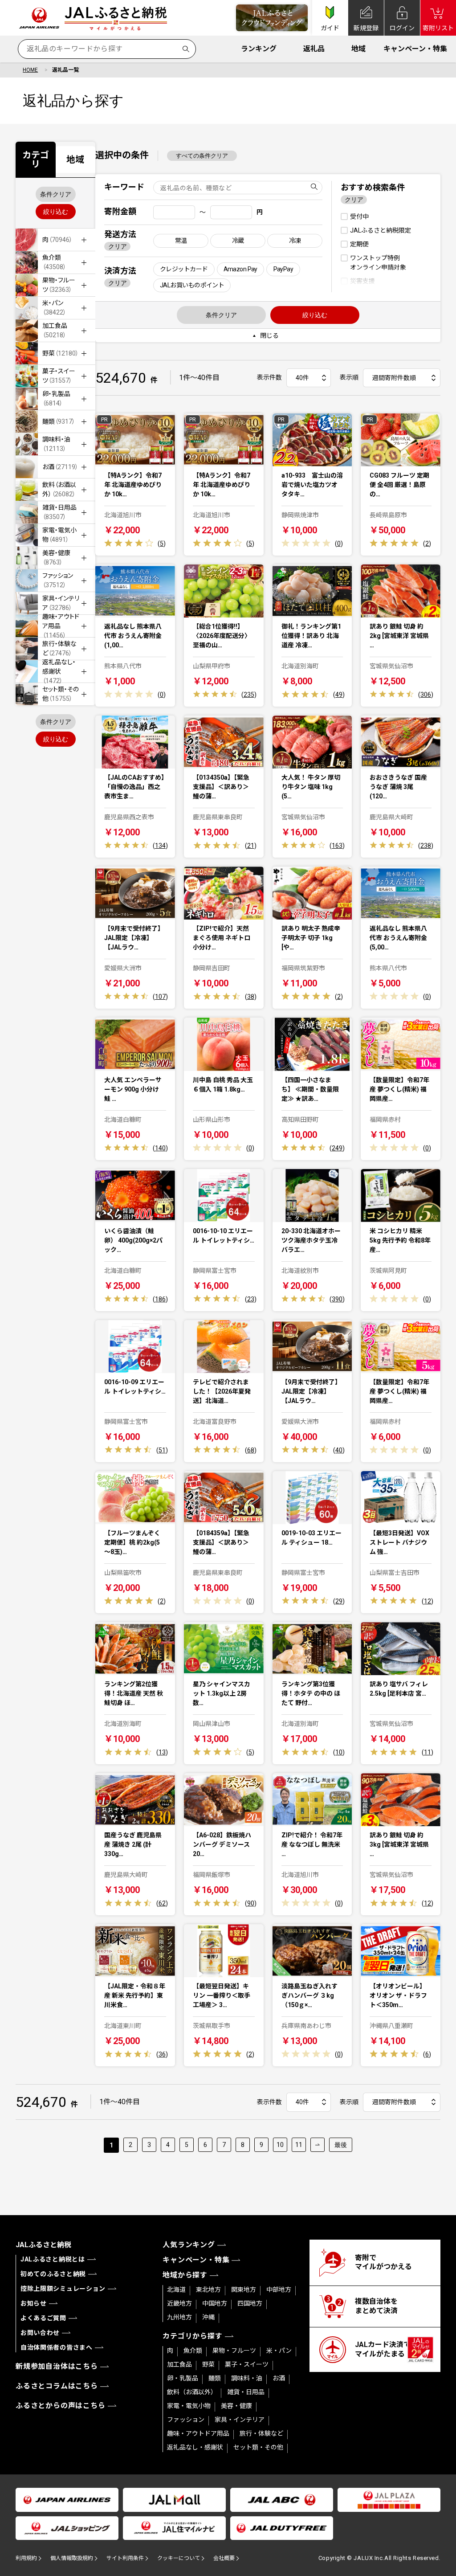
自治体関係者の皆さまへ (57, 2347)
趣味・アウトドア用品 (198, 2433)
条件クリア (56, 194)
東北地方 (208, 2290)
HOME (30, 70)
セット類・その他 (258, 2447)
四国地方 (250, 2303)
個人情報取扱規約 (72, 2558)
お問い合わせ (40, 2333)
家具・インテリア (240, 2420)
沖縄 (208, 2317)
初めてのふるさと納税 (53, 2274)
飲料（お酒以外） (192, 2392)
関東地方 (244, 2290)
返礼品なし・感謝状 (195, 2447)
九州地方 (179, 2317)
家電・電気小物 (189, 2406)
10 (280, 2145)
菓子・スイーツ (247, 2364)
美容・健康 (236, 2406)
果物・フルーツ (234, 2351)
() (162, 544)
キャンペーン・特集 (415, 49)
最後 (341, 2145)
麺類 (215, 2378)
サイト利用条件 (125, 2558)
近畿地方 (179, 2303)
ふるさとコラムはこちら (57, 2386)
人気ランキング (189, 2245)
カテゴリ (36, 159)
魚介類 (193, 2351)
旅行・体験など (261, 2433)
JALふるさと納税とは (53, 2259)
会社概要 (224, 2558)
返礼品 (314, 49)
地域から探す (185, 2275)
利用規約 (26, 2558)
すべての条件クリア (202, 156)
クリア (118, 246)
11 (299, 2145)
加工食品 (179, 2364)
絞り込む (56, 212)
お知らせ (34, 2303)
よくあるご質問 (43, 2318)
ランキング (259, 49)
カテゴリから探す (192, 2336)
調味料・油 (247, 2378)
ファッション (186, 2420)
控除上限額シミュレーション (63, 2289)
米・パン (279, 2351)
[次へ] (318, 2145)
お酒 (279, 2378)
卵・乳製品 (183, 2378)
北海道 (176, 2290)
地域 (358, 49)
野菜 (208, 2364)
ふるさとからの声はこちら (61, 2406)
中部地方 (279, 2290)
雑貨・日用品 (246, 2392)
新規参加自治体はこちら (57, 2366)
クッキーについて (179, 2558)
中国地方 (215, 2303)
